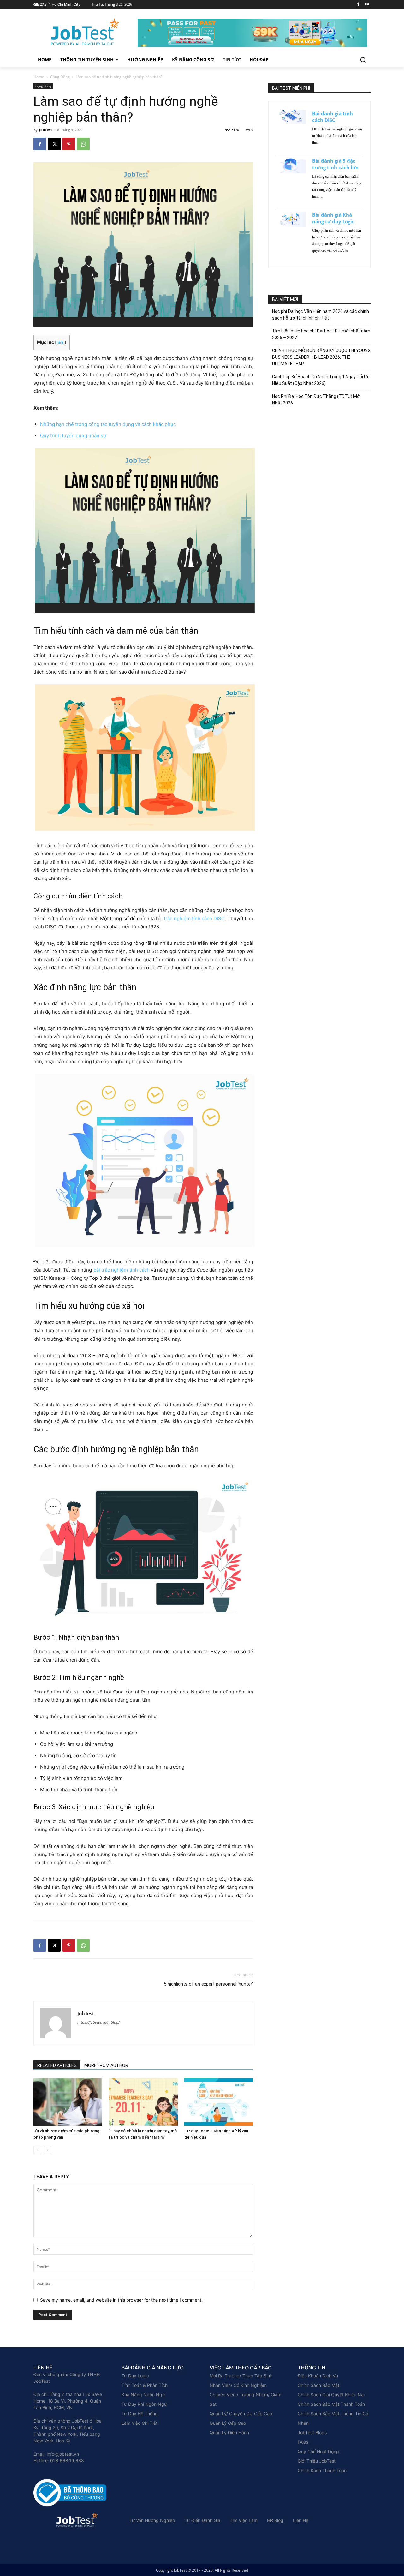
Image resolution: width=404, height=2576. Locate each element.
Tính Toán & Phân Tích (145, 2385)
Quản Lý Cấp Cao (228, 2423)
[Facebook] (358, 5)
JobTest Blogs (312, 2432)
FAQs (303, 2442)
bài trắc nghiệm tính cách (122, 1270)
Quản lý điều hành (229, 2432)
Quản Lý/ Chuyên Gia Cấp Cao (241, 2414)
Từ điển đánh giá (202, 2520)
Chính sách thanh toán (322, 2470)
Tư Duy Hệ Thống (140, 2414)
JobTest (46, 130)
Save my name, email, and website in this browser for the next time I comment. (121, 2300)
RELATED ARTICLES (57, 2065)
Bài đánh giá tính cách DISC (333, 117)
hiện (61, 342)
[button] (363, 60)
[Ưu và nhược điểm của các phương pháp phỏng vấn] (68, 2102)
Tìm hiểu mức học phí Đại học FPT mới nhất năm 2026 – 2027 (321, 334)
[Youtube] (367, 5)
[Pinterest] (69, 144)
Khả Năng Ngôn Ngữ (143, 2395)
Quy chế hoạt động (318, 2451)
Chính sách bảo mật (318, 2385)
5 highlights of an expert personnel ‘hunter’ (208, 1984)
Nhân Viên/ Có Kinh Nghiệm (238, 2385)
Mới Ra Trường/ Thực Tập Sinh (241, 2376)
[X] (54, 144)
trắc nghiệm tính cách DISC (194, 918)
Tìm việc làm (244, 2520)
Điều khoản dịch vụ (318, 2376)
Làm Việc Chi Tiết (140, 2423)
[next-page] (48, 2150)
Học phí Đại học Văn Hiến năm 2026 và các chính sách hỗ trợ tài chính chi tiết (321, 315)
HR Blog (275, 2520)
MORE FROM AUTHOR (106, 2065)
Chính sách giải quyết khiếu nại (331, 2395)
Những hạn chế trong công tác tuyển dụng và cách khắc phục (108, 424)
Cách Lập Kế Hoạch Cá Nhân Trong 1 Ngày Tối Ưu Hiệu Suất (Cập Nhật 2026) (321, 380)
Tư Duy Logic (135, 2376)
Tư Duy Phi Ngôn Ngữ (144, 2404)
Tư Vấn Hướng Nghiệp (152, 2520)
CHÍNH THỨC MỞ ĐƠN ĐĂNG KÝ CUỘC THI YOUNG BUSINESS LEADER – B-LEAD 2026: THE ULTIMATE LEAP (321, 357)
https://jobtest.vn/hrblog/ (98, 2022)
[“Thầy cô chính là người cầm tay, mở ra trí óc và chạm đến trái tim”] (143, 2102)
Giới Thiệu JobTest (317, 2461)
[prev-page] (37, 2150)
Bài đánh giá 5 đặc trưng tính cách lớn (335, 164)
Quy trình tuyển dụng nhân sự (73, 436)
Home (39, 77)
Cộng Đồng (60, 77)
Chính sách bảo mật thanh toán (331, 2404)
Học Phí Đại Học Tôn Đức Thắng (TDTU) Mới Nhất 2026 (316, 400)
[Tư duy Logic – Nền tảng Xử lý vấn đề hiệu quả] (219, 2102)
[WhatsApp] (83, 144)
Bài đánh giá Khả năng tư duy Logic (333, 218)
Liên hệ (301, 2520)
